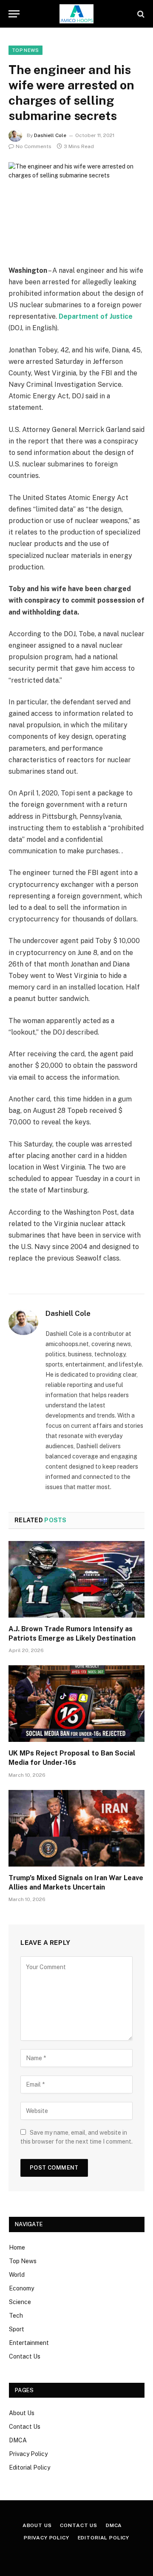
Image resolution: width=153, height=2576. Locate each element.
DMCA (18, 2440)
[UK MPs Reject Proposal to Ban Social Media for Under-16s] (76, 1704)
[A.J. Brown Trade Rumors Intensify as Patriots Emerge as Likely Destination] (76, 1579)
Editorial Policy (30, 2467)
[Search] (140, 14)
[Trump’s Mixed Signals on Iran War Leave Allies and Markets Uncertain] (76, 1828)
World (17, 2275)
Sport (17, 2329)
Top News (25, 50)
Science (20, 2302)
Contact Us (25, 2356)
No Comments (34, 146)
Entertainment (29, 2343)
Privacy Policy (28, 2454)
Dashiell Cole (50, 135)
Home (17, 2247)
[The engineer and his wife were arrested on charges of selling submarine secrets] (76, 207)
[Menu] (14, 14)
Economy (21, 2288)
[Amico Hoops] (76, 14)
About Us (22, 2413)
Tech (16, 2316)
